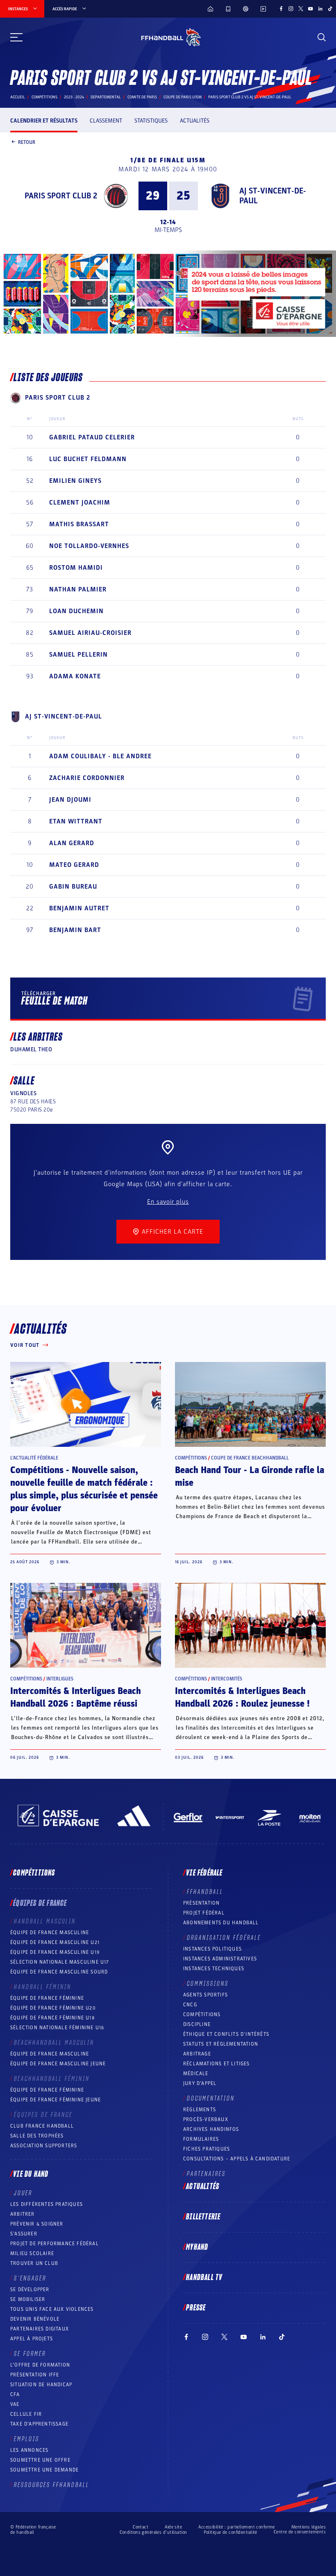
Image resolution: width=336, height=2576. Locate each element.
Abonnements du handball (221, 1923)
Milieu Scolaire (32, 2253)
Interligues (60, 1679)
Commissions (208, 1984)
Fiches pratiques (207, 2149)
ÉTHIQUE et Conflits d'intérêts (226, 2034)
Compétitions (44, 97)
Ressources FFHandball (52, 2485)
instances (18, 9)
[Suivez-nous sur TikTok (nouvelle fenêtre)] (330, 9)
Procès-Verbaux (206, 2119)
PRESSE (196, 2308)
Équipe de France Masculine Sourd (59, 1972)
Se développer (30, 2290)
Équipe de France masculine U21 (55, 1942)
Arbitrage (197, 2054)
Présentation (201, 1903)
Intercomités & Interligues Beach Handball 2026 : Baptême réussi (76, 1697)
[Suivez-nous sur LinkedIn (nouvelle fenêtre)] (320, 9)
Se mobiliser (28, 2299)
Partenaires (206, 2174)
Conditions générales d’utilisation (153, 2532)
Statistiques (151, 121)
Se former (30, 2354)
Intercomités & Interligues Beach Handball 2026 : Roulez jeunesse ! (242, 1697)
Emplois (27, 2439)
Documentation (211, 2099)
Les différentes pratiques (47, 2204)
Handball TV (204, 2278)
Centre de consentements (300, 2532)
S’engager (30, 2278)
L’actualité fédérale (34, 1458)
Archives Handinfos (211, 2129)
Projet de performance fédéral (54, 2244)
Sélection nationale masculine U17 (60, 1962)
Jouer (23, 2193)
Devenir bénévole (35, 2319)
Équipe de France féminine (47, 1998)
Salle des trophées (37, 2136)
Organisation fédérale (224, 1938)
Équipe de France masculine (50, 1933)
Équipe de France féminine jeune (56, 2100)
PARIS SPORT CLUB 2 (61, 196)
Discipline (197, 2024)
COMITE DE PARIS (142, 97)
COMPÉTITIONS (202, 2014)
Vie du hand (31, 2174)
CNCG (190, 2005)
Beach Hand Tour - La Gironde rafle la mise (250, 1477)
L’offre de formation (40, 2365)
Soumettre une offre (40, 2460)
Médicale (196, 2074)
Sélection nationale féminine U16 (57, 2028)
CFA (15, 2394)
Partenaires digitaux (40, 2329)
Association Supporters (44, 2146)
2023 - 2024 (74, 97)
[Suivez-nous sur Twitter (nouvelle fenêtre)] (301, 9)
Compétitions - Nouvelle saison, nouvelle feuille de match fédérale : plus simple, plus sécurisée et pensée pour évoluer (84, 1489)
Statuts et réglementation (221, 2044)
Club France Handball (42, 2126)
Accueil (18, 97)
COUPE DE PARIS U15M (183, 97)
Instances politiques (212, 1949)
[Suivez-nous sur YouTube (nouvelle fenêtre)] (311, 9)
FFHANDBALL (205, 1892)
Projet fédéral (204, 1913)
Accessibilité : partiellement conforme (237, 2527)
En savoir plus (168, 1202)
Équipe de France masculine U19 (55, 1952)
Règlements (200, 2110)
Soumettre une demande (44, 2470)
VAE (15, 2404)
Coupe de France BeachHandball (250, 1458)
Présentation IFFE (35, 2375)
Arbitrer (23, 2214)
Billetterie (203, 2217)
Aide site (173, 2527)
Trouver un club (34, 2263)
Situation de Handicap (41, 2385)
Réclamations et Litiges (217, 2064)
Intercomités (227, 1679)
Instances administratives (220, 1959)
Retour (27, 142)
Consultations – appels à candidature (237, 2159)
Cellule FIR (26, 2414)
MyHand (197, 2247)
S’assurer (24, 2234)
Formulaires (201, 2139)
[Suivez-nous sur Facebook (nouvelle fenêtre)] (281, 9)
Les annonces (29, 2450)
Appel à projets (32, 2339)
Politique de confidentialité (230, 2532)
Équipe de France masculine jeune (58, 2064)
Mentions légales (309, 2527)
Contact (141, 2527)
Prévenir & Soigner (37, 2224)
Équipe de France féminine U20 (53, 2008)
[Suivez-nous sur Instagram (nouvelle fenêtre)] (291, 9)
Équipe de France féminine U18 (52, 2018)
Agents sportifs (205, 1995)
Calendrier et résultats (44, 121)
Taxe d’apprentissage (39, 2424)
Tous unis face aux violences (52, 2309)
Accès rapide (65, 9)
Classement (106, 121)
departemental (106, 97)
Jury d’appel (200, 2083)
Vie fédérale (204, 1873)
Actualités (195, 121)
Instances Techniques (214, 1969)
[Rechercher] (322, 37)
